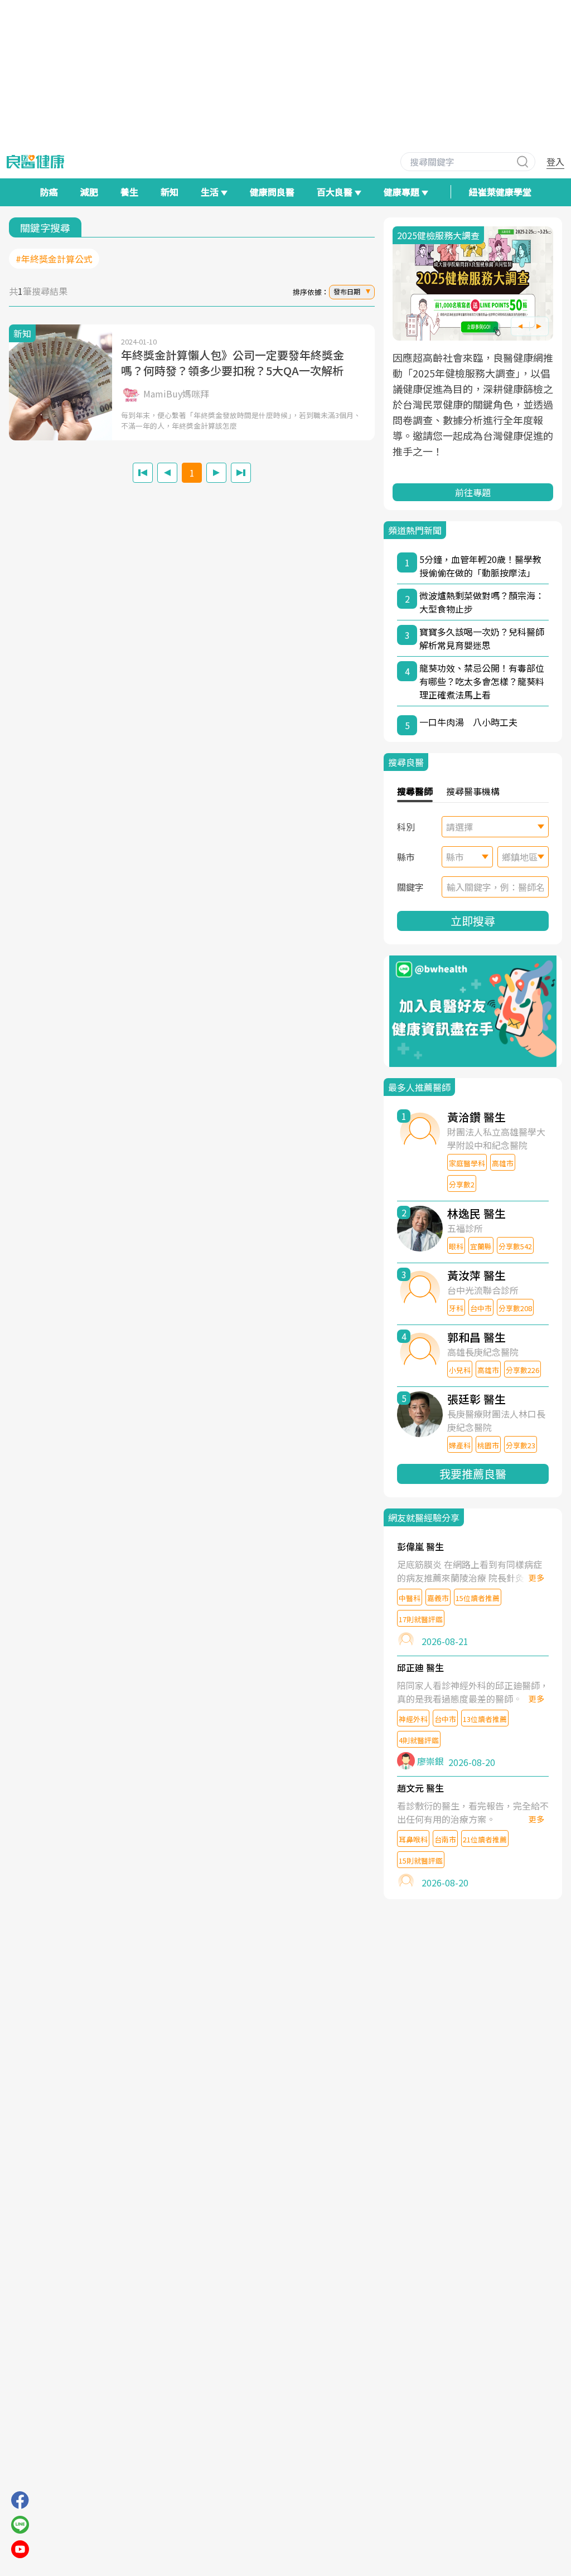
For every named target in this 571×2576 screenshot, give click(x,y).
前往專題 (473, 492)
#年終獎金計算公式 (54, 259)
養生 (129, 192)
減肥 (89, 192)
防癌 (49, 192)
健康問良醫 (272, 192)
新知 (170, 192)
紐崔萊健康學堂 (500, 192)
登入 (555, 162)
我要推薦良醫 (473, 1474)
